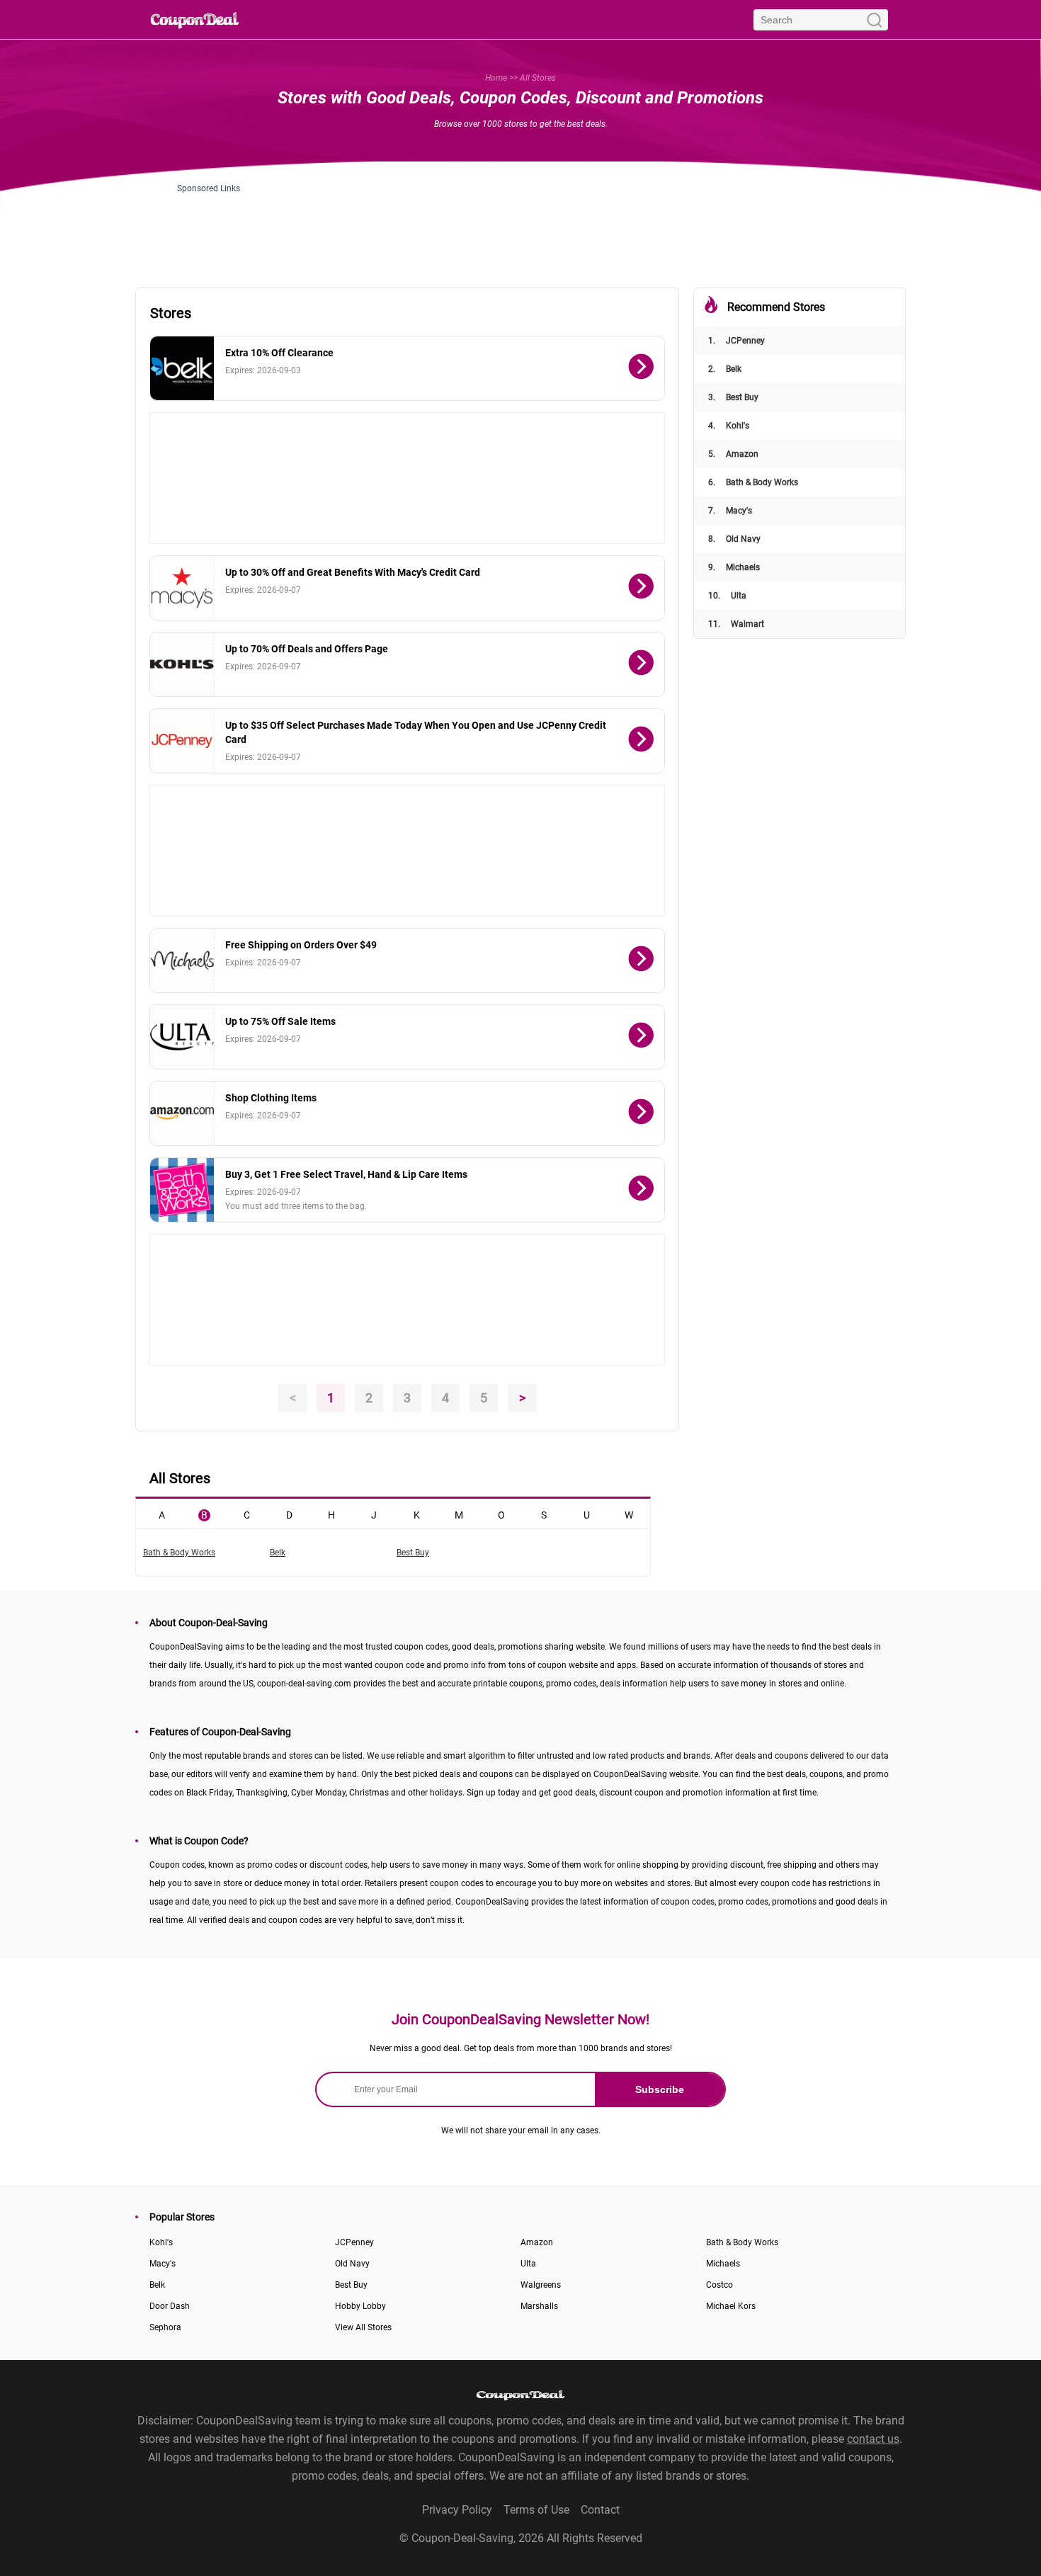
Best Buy (733, 397)
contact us (873, 2439)
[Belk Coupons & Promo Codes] (182, 368)
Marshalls (539, 2306)
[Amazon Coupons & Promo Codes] (182, 1113)
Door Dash (170, 2306)
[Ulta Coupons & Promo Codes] (182, 1037)
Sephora (165, 2327)
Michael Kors (731, 2306)
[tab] (161, 1514)
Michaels (734, 567)
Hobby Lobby (360, 2306)
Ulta (727, 596)
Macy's (730, 511)
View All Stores (363, 2327)
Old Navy (734, 539)
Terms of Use (536, 2510)
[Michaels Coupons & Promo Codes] (182, 960)
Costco (719, 2285)
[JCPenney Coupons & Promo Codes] (182, 741)
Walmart (736, 624)
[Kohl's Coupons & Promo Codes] (182, 664)
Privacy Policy (457, 2510)
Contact (600, 2510)
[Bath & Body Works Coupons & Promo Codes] (182, 1190)
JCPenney (736, 341)
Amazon (733, 454)
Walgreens (541, 2285)
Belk (725, 369)
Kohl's (729, 426)
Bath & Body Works (753, 482)
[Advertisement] (520, 225)
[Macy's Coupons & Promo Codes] (182, 588)
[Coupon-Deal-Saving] (195, 19)
